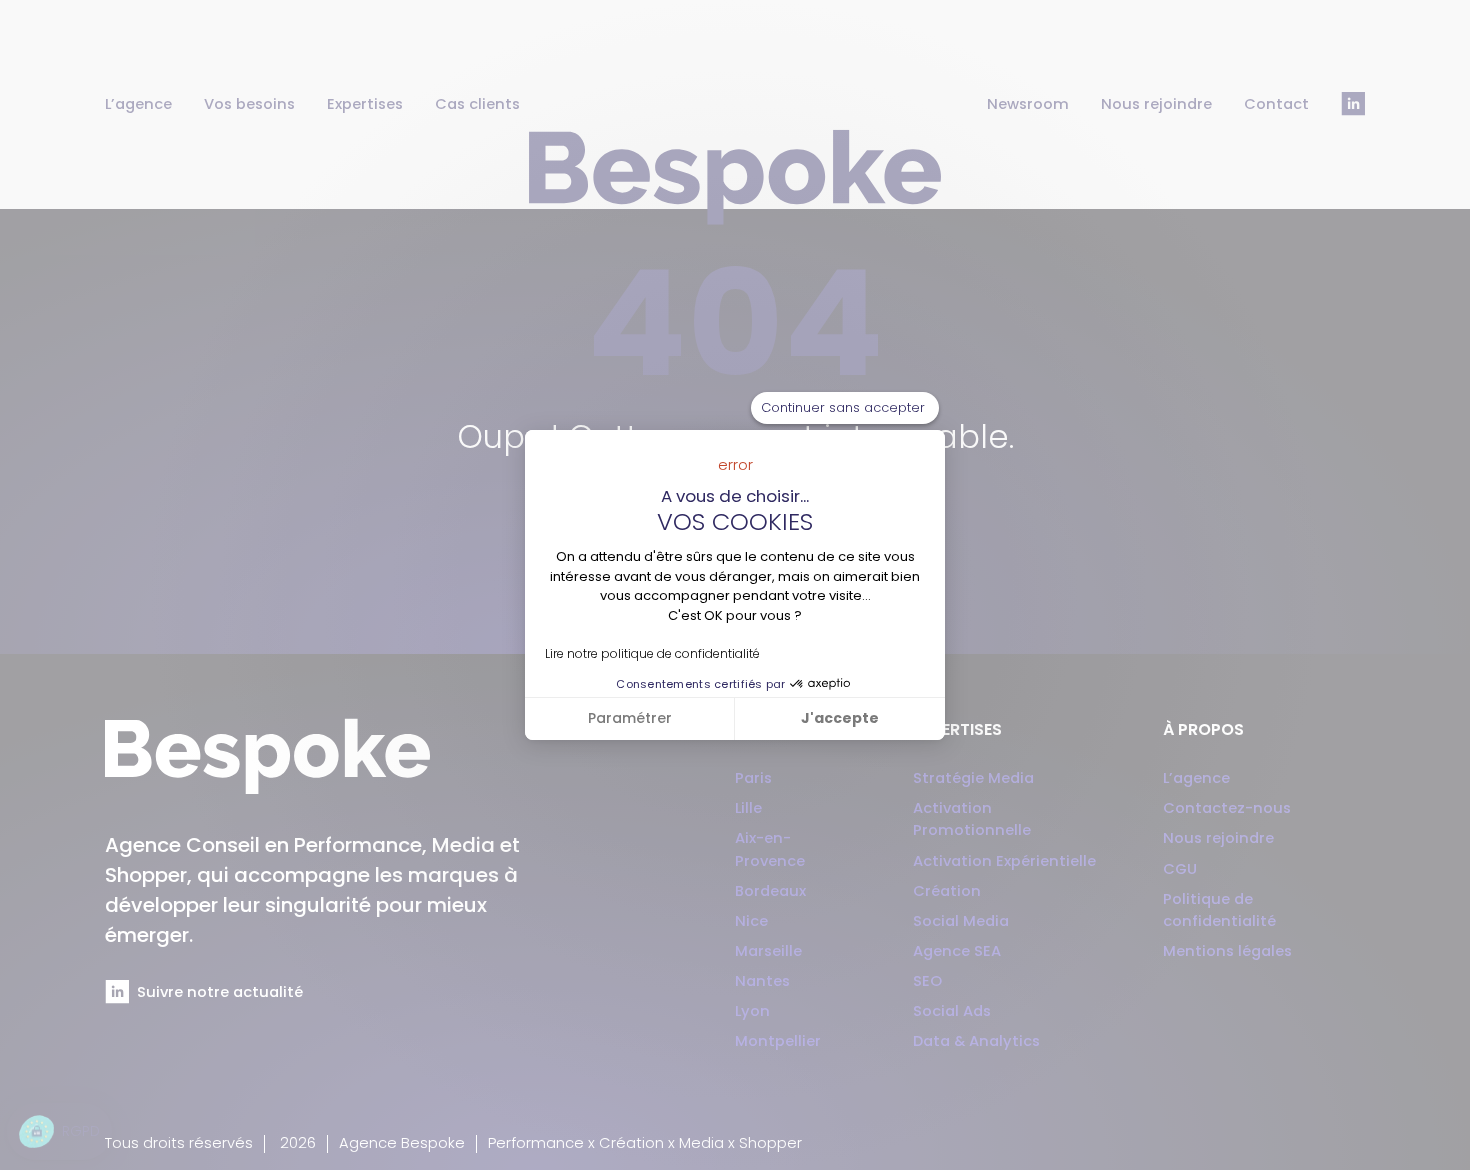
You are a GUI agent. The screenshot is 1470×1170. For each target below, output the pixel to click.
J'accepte (840, 718)
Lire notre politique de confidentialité (652, 653)
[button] (59, 1132)
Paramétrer (630, 718)
